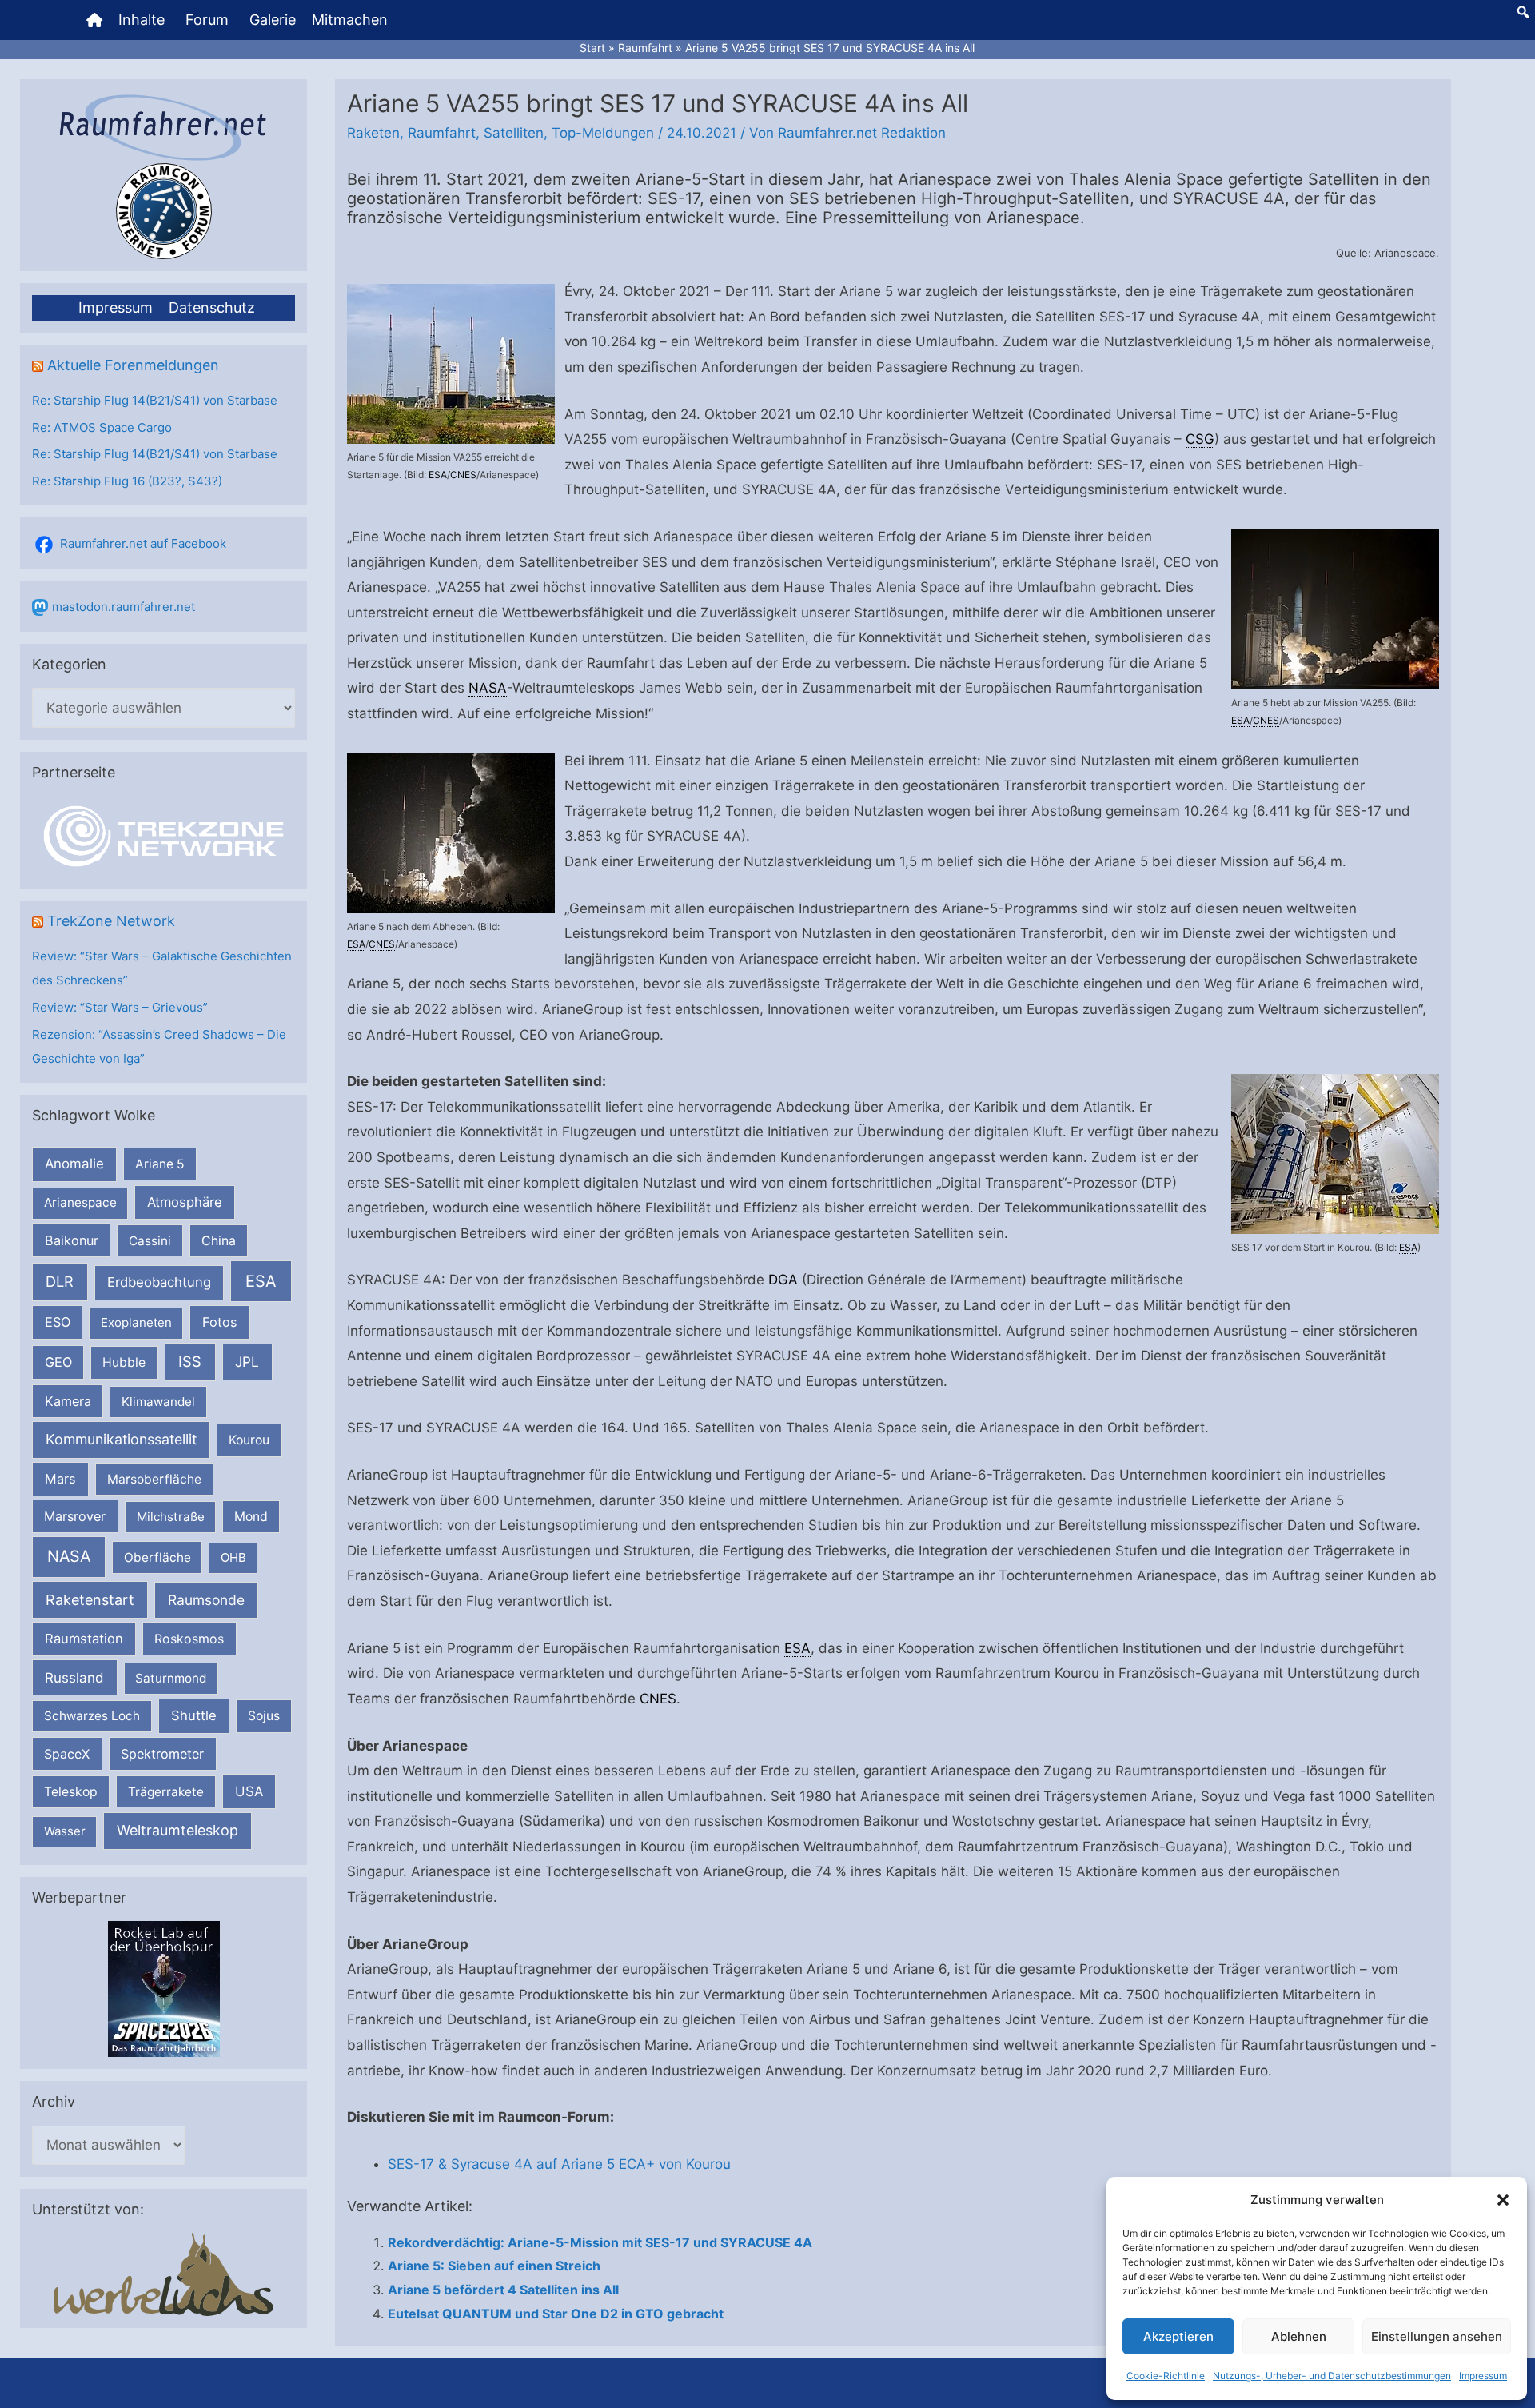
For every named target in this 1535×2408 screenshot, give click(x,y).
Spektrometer (162, 1754)
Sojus (264, 1716)
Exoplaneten (136, 1322)
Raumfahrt (442, 133)
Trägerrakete (166, 1792)
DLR (60, 1281)
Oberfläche (157, 1557)
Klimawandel (158, 1402)
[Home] (94, 20)
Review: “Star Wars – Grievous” (120, 1007)
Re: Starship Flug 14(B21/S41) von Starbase (155, 400)
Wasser (65, 1831)
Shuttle (194, 1715)
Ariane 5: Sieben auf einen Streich (494, 2266)
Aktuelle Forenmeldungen (133, 365)
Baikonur (72, 1240)
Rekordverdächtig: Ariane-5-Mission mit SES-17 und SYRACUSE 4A (600, 2242)
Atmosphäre (185, 1202)
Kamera (68, 1401)
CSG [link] (1200, 439)
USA (249, 1791)
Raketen (373, 133)
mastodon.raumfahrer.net (124, 607)
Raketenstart (90, 1600)
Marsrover (75, 1516)
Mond (251, 1517)
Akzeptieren (1178, 2336)
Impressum (1483, 2376)
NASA (69, 1556)
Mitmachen (350, 20)
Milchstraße (171, 1517)
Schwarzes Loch (92, 1716)
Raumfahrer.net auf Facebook (143, 543)
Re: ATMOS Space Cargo (102, 427)
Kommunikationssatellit (121, 1439)
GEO (58, 1362)
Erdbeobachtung (159, 1282)
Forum (207, 20)
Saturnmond (171, 1678)
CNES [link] (463, 475)
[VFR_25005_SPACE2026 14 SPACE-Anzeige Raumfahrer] (164, 1989)
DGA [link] (783, 1280)
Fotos (220, 1322)
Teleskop (71, 1792)
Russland (74, 1677)
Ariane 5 (160, 1164)
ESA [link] (438, 475)
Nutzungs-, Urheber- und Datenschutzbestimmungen (1332, 2376)
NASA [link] (488, 688)
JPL (247, 1362)
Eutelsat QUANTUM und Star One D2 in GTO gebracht (556, 2314)
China (219, 1241)
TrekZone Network (111, 921)
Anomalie (74, 1164)
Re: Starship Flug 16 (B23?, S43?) (127, 481)
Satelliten (514, 133)
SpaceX (67, 1754)
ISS (190, 1361)
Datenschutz (212, 307)
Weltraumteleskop (177, 1830)
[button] (1503, 2200)
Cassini (150, 1241)
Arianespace (80, 1202)
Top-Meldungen (603, 133)
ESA (261, 1281)
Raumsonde (206, 1600)
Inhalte (142, 20)
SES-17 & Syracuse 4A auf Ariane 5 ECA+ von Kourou (559, 2164)
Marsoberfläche (154, 1479)
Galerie (273, 20)
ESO (58, 1322)
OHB (233, 1557)
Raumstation (84, 1639)
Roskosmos (189, 1639)
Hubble (124, 1362)
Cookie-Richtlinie (1166, 2376)
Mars (60, 1479)
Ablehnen (1299, 2336)
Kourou (249, 1440)
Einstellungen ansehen (1437, 2336)
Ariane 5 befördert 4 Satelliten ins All (503, 2290)
